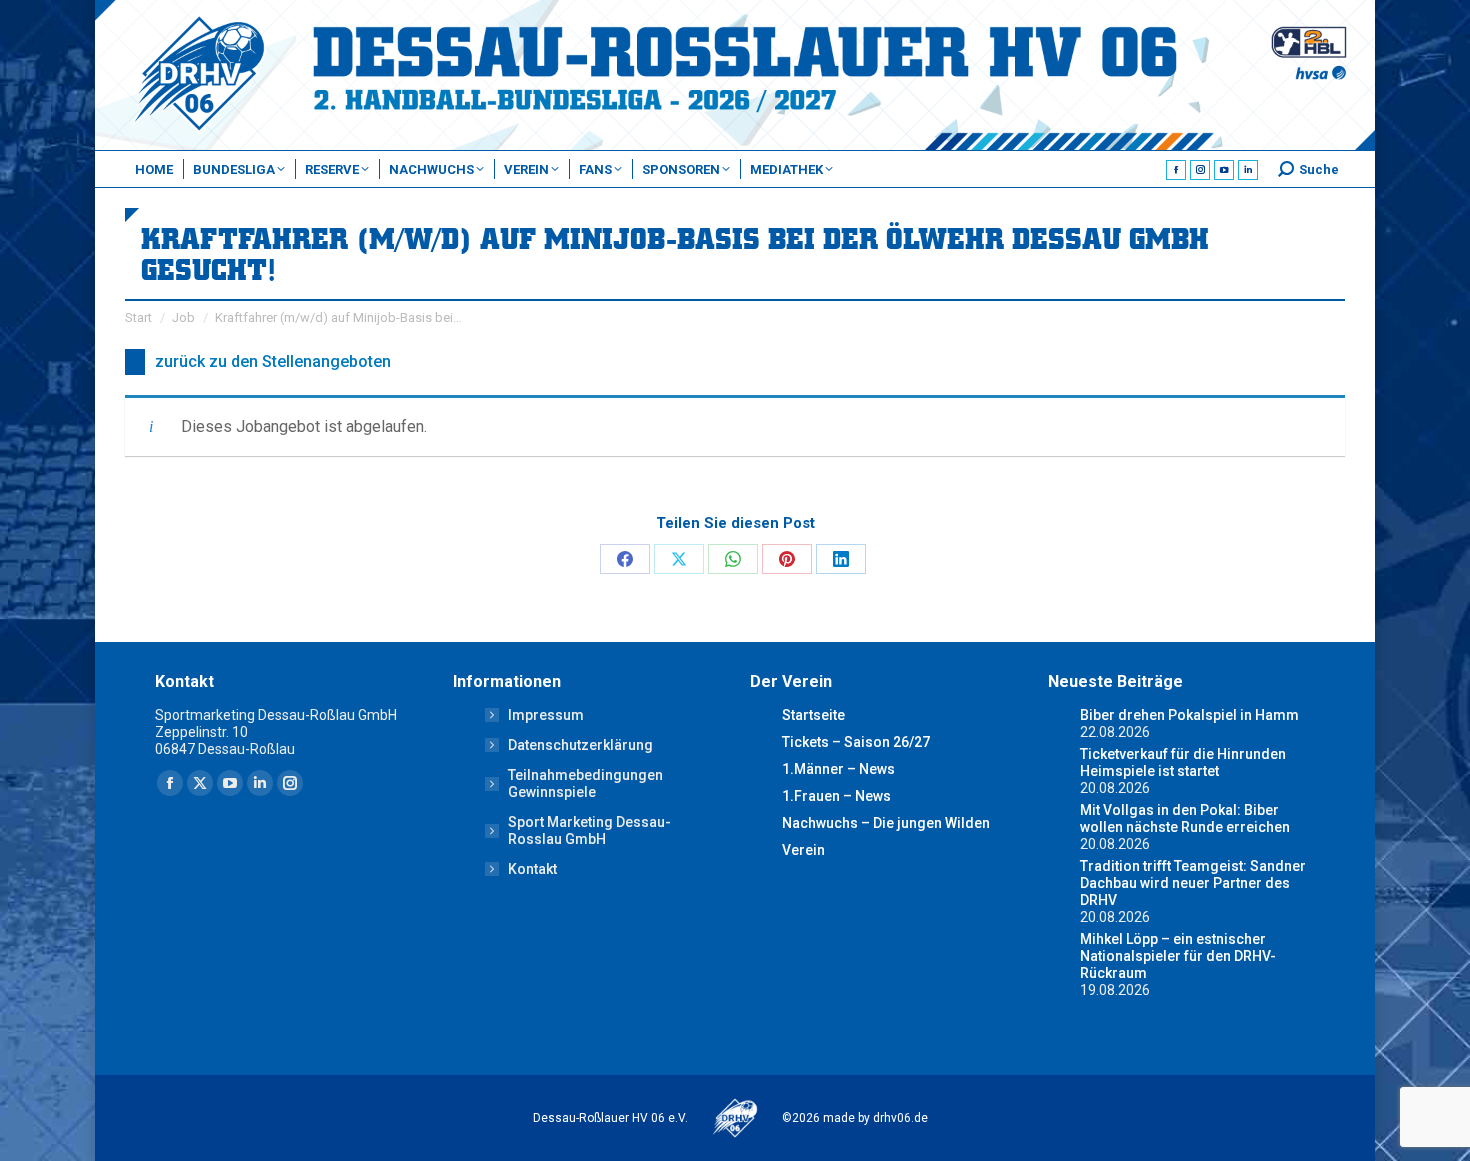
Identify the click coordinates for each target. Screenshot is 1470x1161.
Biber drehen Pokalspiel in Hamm (1189, 715)
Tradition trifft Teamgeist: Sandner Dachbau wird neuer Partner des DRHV (1193, 883)
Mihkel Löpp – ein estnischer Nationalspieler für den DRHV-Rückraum (1178, 956)
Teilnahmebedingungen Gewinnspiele (585, 783)
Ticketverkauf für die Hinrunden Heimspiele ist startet (1183, 762)
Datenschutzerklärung (580, 745)
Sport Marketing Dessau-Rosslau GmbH (589, 830)
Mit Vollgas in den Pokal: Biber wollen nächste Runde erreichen (1185, 818)
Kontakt (532, 869)
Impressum (546, 715)
